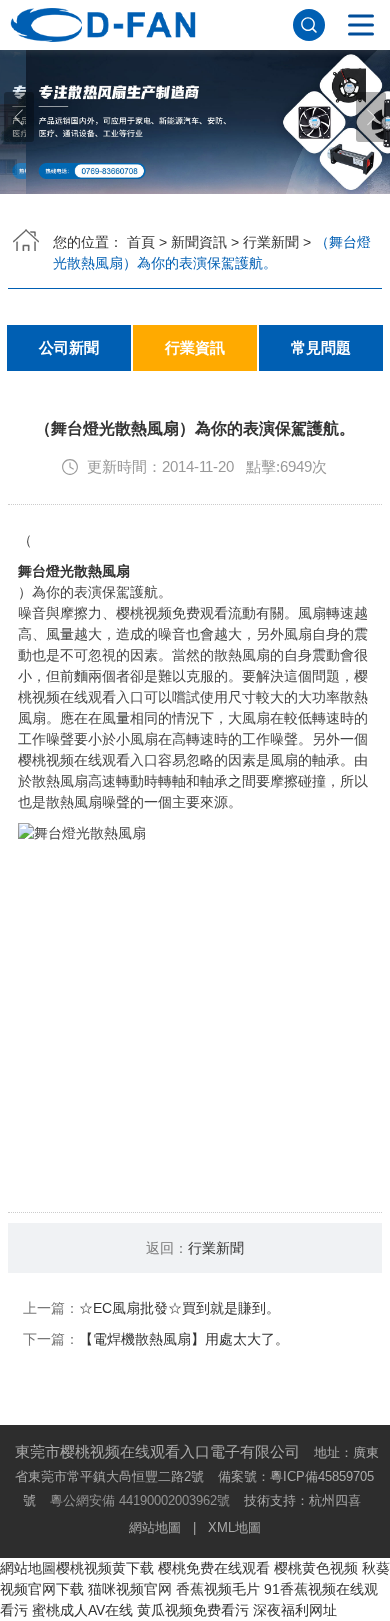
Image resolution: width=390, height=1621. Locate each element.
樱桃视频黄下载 (105, 1568)
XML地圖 (234, 1527)
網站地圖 (155, 1527)
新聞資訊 (199, 242)
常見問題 (321, 348)
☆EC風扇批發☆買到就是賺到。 (179, 1308)
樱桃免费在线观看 (214, 1568)
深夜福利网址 (295, 1610)
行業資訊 (195, 348)
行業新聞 (271, 242)
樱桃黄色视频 (316, 1568)
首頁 (141, 242)
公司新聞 (69, 348)
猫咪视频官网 (130, 1589)
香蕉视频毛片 (218, 1589)
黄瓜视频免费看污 (193, 1610)
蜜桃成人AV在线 (82, 1610)
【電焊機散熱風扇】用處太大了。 (184, 1339)
